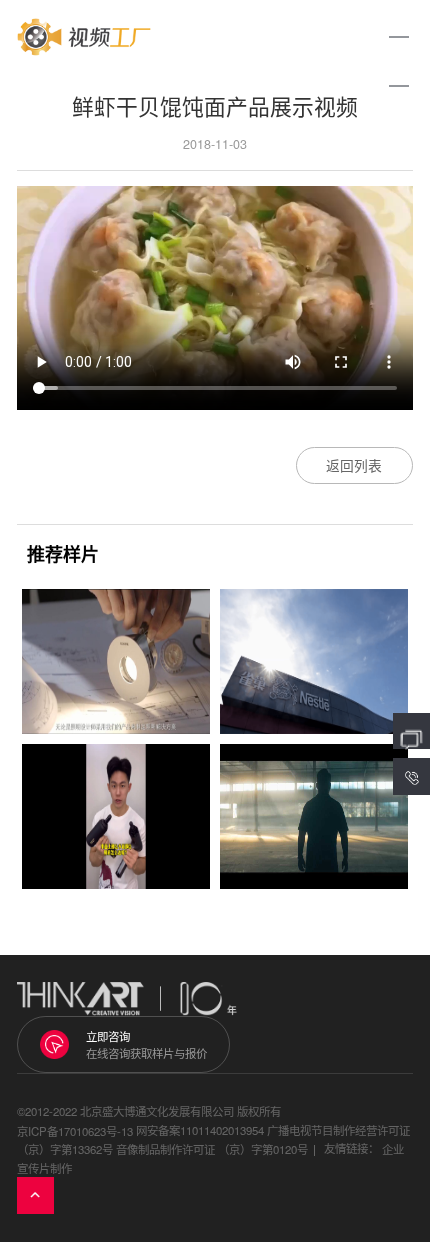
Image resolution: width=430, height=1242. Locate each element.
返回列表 (354, 465)
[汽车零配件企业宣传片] (314, 816)
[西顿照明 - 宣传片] (116, 661)
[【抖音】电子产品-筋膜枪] (116, 816)
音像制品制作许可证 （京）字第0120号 (212, 1150)
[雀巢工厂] (314, 661)
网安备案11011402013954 (200, 1130)
